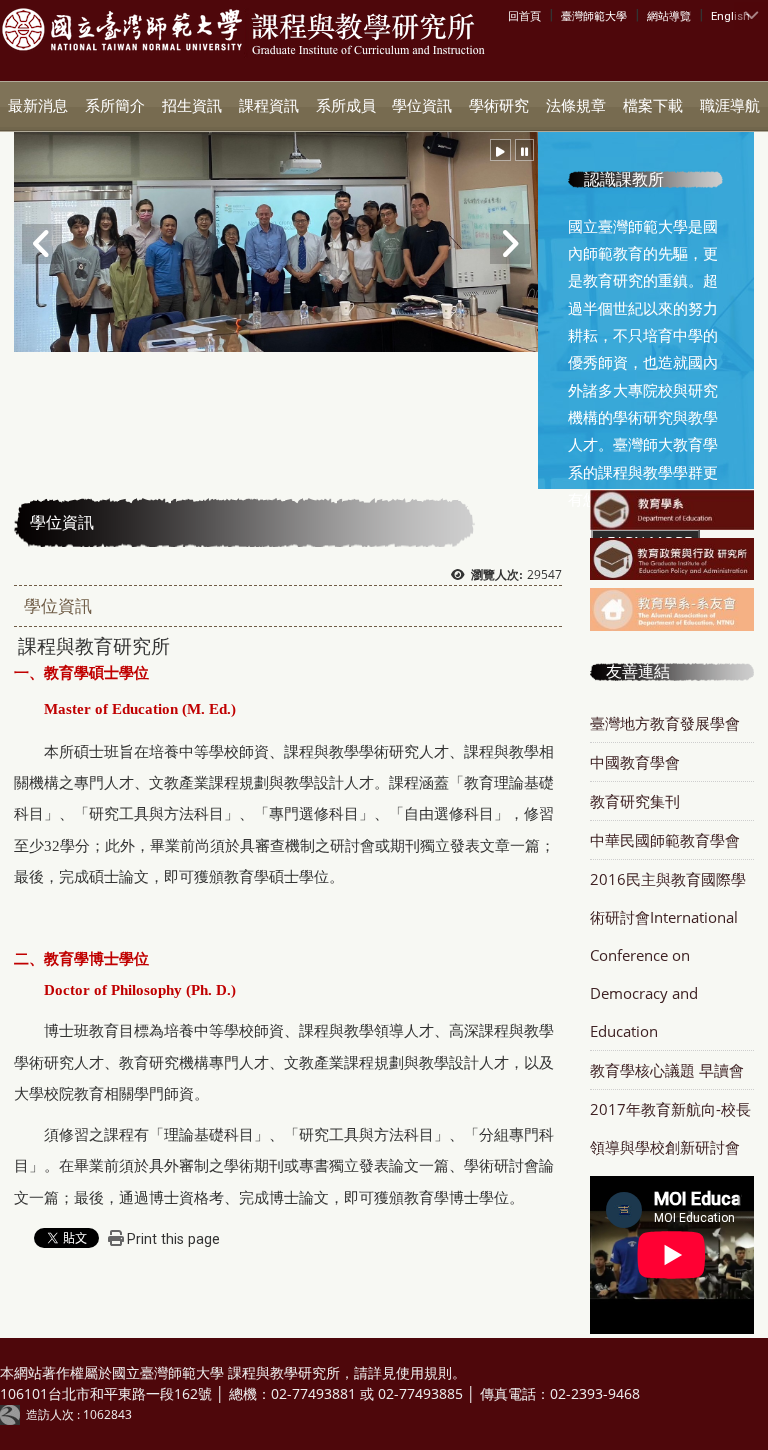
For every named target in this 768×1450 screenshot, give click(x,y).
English (730, 16)
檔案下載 (653, 106)
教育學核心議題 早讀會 (667, 1070)
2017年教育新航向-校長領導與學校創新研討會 (670, 1128)
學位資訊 (422, 106)
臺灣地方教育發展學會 (665, 723)
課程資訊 (269, 106)
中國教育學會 (635, 762)
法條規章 (576, 106)
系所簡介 (115, 106)
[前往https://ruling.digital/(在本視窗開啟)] (13, 1414)
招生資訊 (192, 106)
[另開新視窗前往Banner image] (671, 512)
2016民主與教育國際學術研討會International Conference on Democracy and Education (668, 955)
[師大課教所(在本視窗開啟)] (122, 30)
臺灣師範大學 (594, 16)
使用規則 (424, 1372)
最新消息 (38, 106)
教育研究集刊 (635, 801)
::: (512, 15)
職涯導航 (730, 106)
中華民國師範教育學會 (665, 840)
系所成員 (346, 106)
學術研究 (499, 106)
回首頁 (524, 16)
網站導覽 (669, 16)
